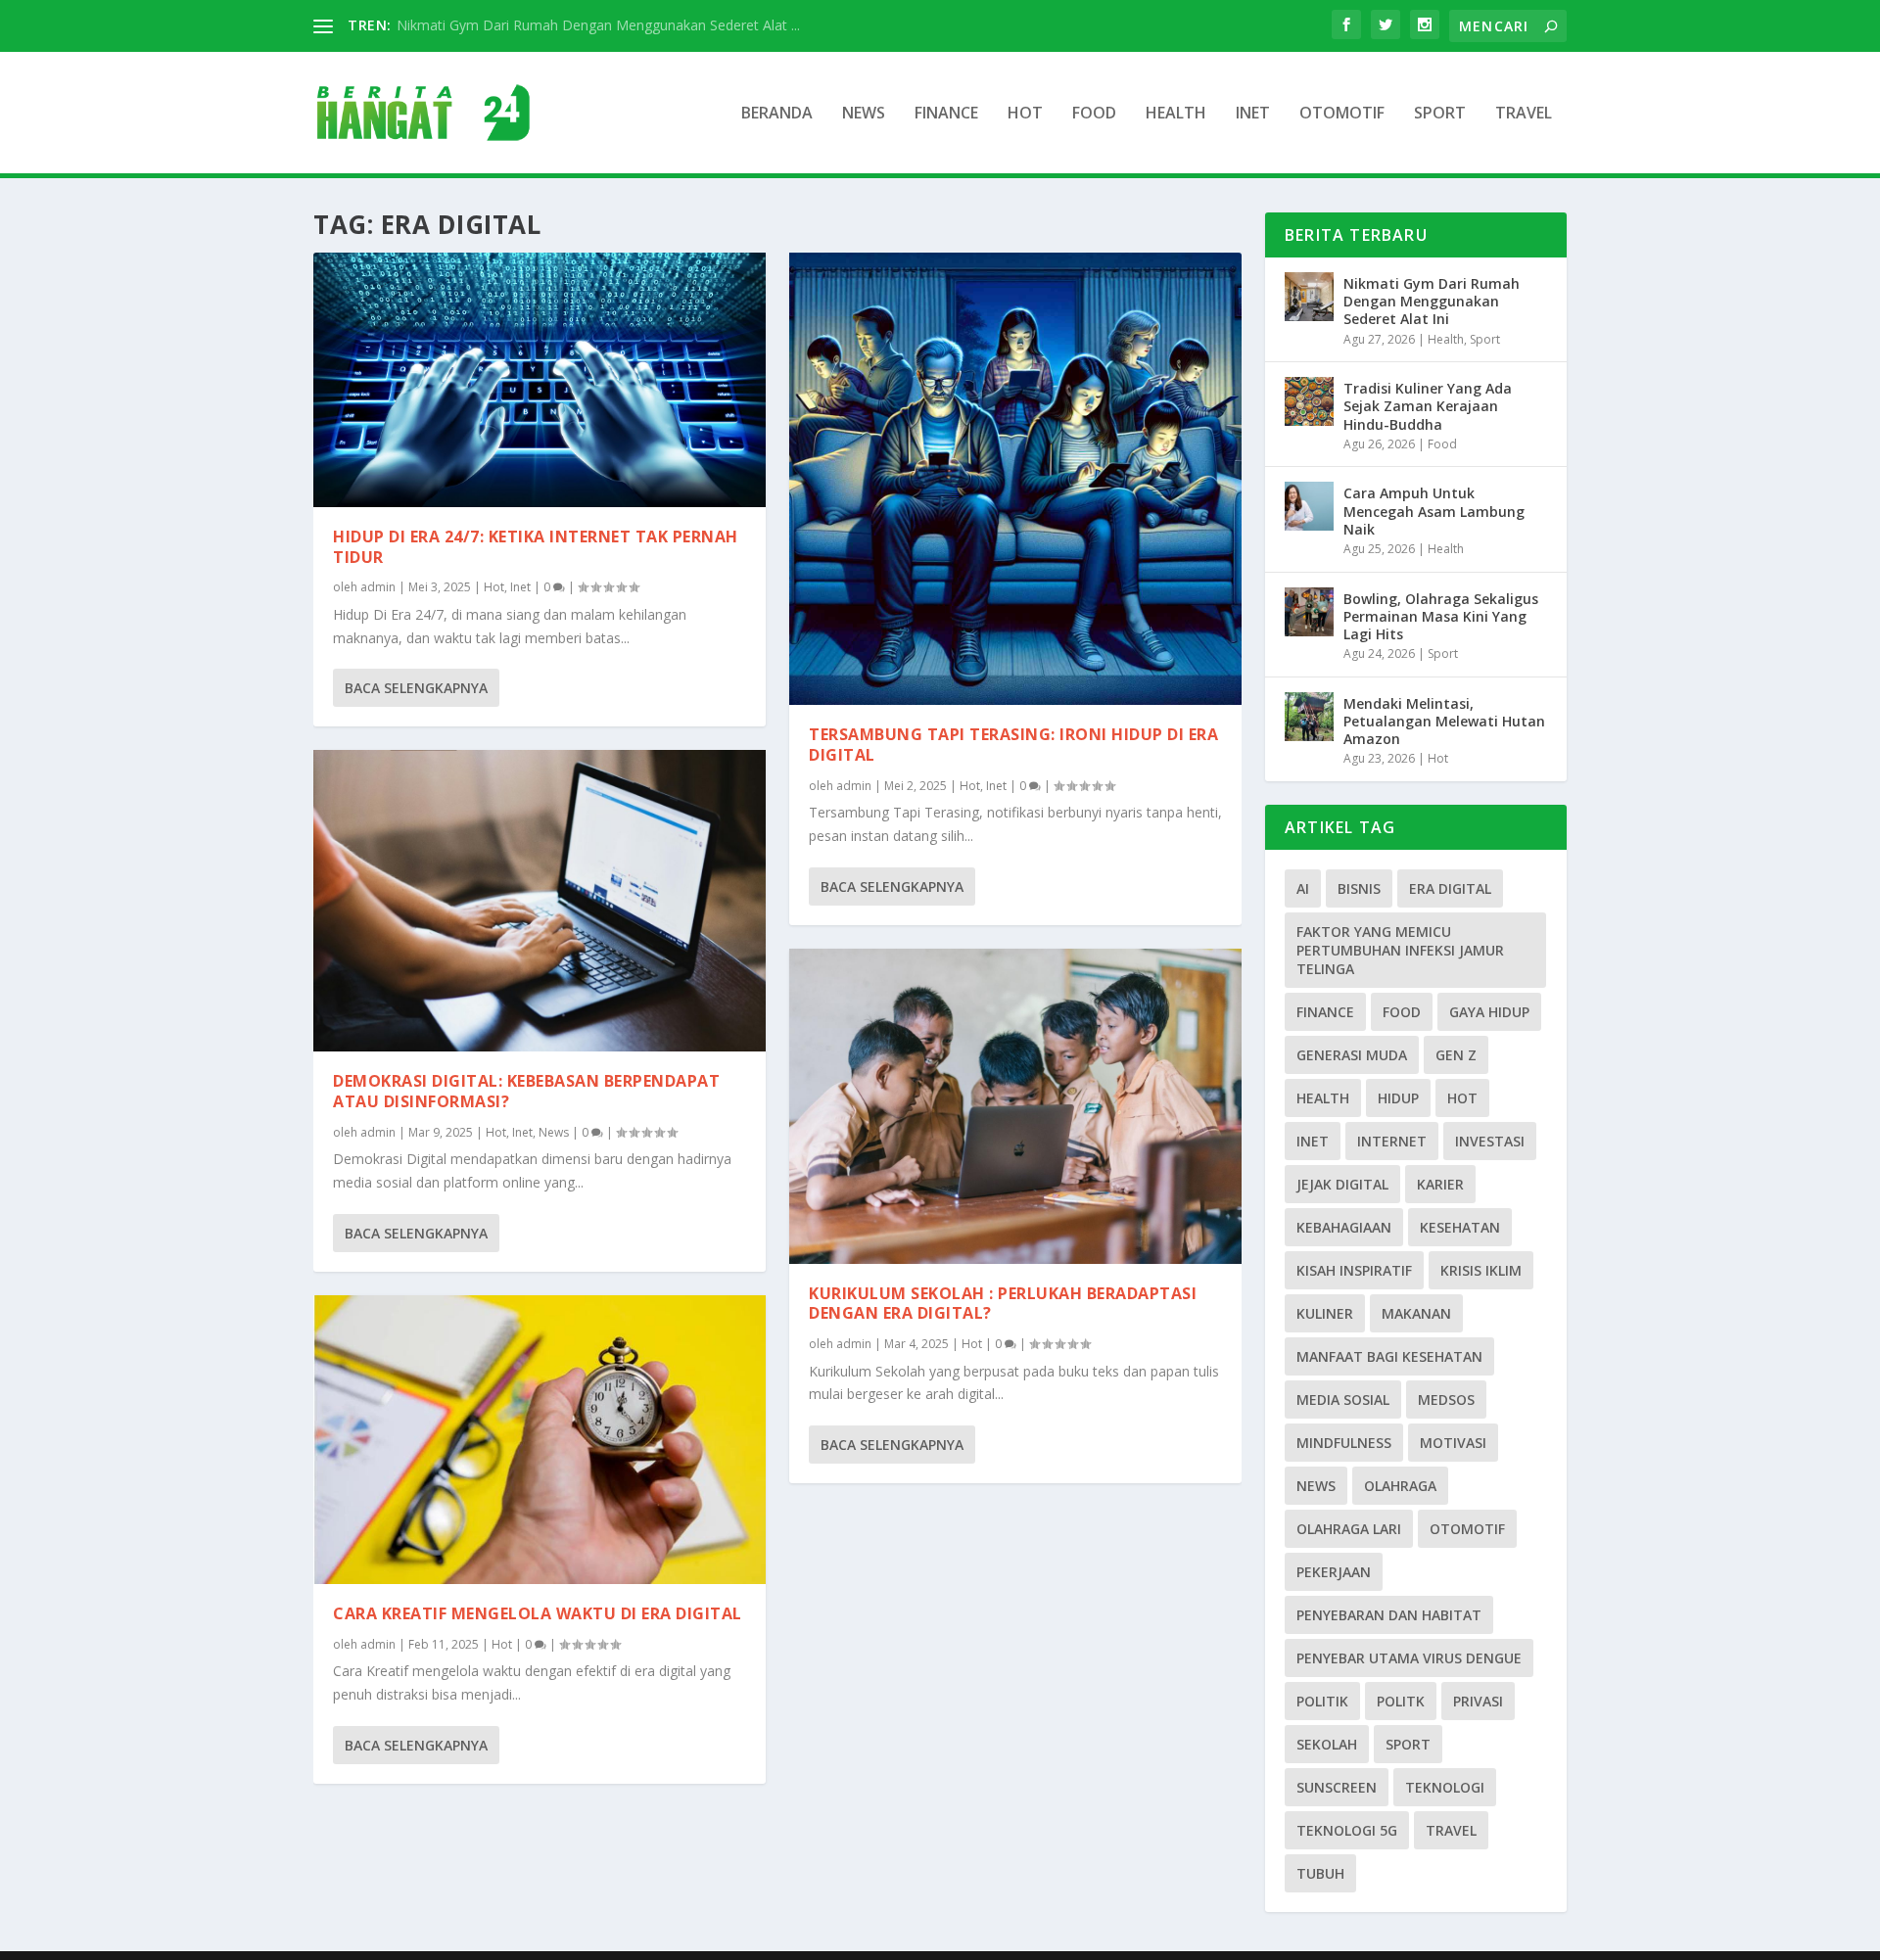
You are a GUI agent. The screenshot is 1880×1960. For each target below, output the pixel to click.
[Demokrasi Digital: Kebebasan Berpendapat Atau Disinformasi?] (540, 901)
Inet (1253, 114)
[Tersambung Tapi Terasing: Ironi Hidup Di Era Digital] (1015, 479)
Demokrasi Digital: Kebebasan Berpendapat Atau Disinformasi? (526, 1091)
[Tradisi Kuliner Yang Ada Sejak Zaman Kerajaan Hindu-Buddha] (1309, 401)
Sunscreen (1337, 1787)
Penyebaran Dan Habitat (1389, 1615)
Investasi (1490, 1141)
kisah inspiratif (1354, 1270)
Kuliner (1325, 1313)
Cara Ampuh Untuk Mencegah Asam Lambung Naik (1434, 511)
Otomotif (1342, 114)
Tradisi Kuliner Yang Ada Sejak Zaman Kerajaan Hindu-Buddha (1428, 406)
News (864, 114)
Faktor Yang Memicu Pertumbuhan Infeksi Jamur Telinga (1400, 950)
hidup (1398, 1098)
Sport (1440, 114)
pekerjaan (1334, 1572)
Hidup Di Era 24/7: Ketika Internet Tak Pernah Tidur (536, 547)
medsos (1446, 1400)
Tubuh (1320, 1873)
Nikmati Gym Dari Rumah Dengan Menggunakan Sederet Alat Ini (1432, 301)
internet (1392, 1141)
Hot (1025, 114)
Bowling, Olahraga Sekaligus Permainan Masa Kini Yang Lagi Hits (1441, 616)
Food (1094, 114)
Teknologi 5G (1347, 1830)
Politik (1322, 1701)
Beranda (777, 114)
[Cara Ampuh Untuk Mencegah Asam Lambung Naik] (1309, 506)
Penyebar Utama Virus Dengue (1409, 1658)
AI (1303, 888)
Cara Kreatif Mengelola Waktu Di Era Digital (538, 1613)
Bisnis (1359, 888)
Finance (946, 114)
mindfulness (1344, 1443)
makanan (1416, 1313)
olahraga (1400, 1486)
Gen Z (1456, 1055)
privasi (1478, 1701)
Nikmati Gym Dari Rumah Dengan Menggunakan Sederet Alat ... (598, 25)
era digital (1450, 888)
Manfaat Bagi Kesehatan (1389, 1356)
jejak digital (1342, 1184)
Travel (1524, 114)
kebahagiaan (1344, 1227)
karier (1440, 1184)
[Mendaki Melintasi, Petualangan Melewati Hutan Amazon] (1309, 717)
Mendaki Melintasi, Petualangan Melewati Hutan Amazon (1444, 721)
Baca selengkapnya (416, 688)
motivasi (1453, 1443)
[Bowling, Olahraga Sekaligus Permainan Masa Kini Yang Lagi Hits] (1309, 612)
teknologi (1445, 1787)
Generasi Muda (1352, 1055)
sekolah (1327, 1744)
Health (1176, 114)
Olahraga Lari (1349, 1529)
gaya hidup (1489, 1012)
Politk (1401, 1701)
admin (378, 587)
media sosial (1343, 1400)
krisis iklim (1481, 1270)
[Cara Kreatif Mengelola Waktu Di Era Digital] (540, 1440)
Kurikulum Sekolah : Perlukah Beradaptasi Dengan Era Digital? (1003, 1304)
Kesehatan (1460, 1227)
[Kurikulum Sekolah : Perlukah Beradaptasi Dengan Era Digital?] (1015, 1106)
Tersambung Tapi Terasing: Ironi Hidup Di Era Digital (1013, 745)
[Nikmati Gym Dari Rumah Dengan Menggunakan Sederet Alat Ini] (1309, 297)
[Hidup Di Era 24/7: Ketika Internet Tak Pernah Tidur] (540, 380)
